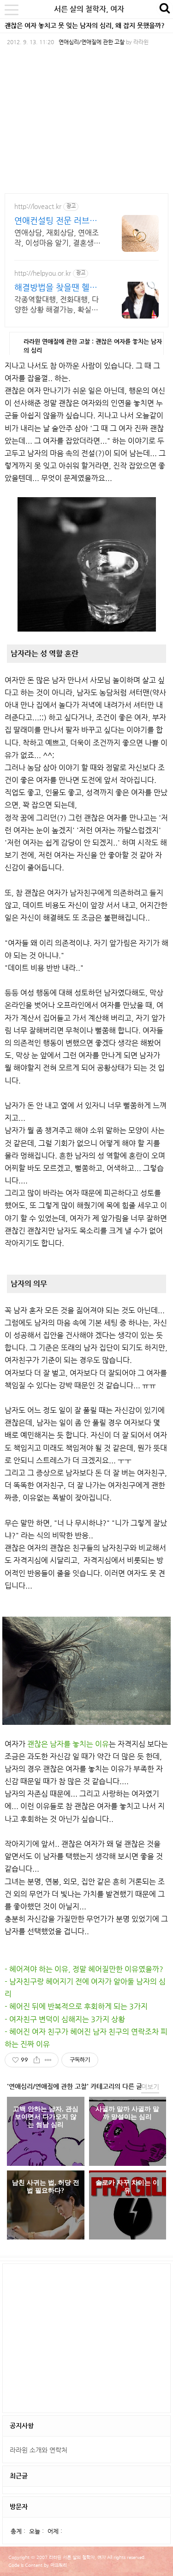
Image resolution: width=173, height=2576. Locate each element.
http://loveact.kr (38, 206)
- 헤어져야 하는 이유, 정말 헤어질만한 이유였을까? (84, 1969)
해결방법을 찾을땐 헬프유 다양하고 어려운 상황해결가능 (57, 287)
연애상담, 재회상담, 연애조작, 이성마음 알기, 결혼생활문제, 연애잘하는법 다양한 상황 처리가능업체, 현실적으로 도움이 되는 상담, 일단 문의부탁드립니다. (59, 238)
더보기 (150, 2087)
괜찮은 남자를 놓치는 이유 (68, 1744)
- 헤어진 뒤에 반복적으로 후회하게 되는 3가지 (76, 2006)
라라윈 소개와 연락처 (39, 2450)
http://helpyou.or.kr (43, 273)
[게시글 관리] (48, 2060)
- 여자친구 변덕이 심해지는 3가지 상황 (65, 2019)
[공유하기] (37, 2060)
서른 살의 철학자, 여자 (89, 9)
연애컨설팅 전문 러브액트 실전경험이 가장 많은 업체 (57, 221)
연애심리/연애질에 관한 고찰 (92, 42)
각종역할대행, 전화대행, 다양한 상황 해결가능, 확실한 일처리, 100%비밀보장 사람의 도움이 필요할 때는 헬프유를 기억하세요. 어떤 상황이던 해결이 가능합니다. (57, 305)
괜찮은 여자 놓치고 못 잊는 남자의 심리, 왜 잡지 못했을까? (85, 25)
